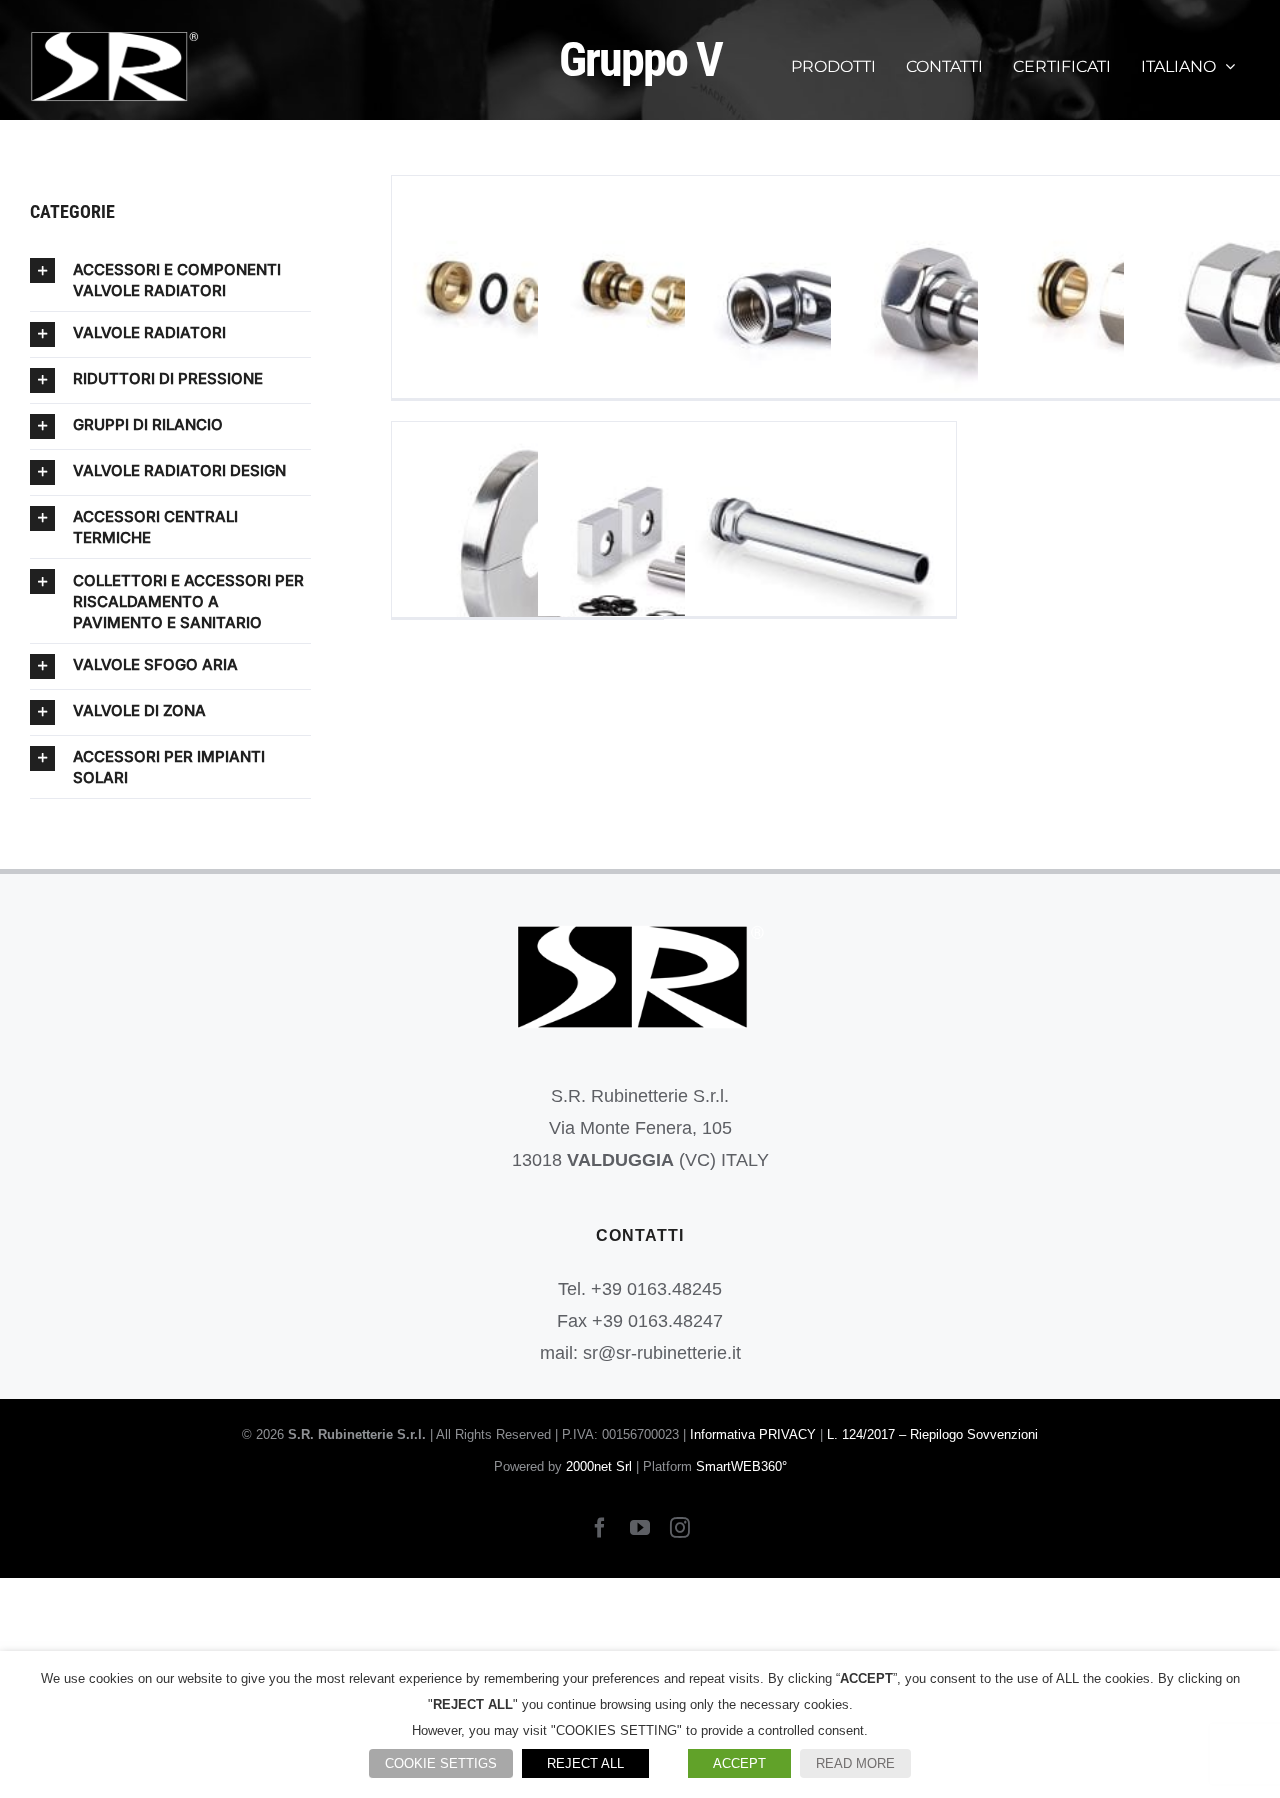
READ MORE (855, 1763)
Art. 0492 (673, 557)
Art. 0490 (527, 557)
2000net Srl (599, 1466)
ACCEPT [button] (739, 1763)
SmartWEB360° (741, 1466)
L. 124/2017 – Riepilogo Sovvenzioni (932, 1434)
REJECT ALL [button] (585, 1763)
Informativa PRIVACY (753, 1434)
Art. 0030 (820, 311)
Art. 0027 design (1113, 311)
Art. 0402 (966, 311)
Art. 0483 (673, 311)
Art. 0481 (527, 311)
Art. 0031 (820, 557)
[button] (170, 279)
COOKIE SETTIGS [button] (441, 1763)
